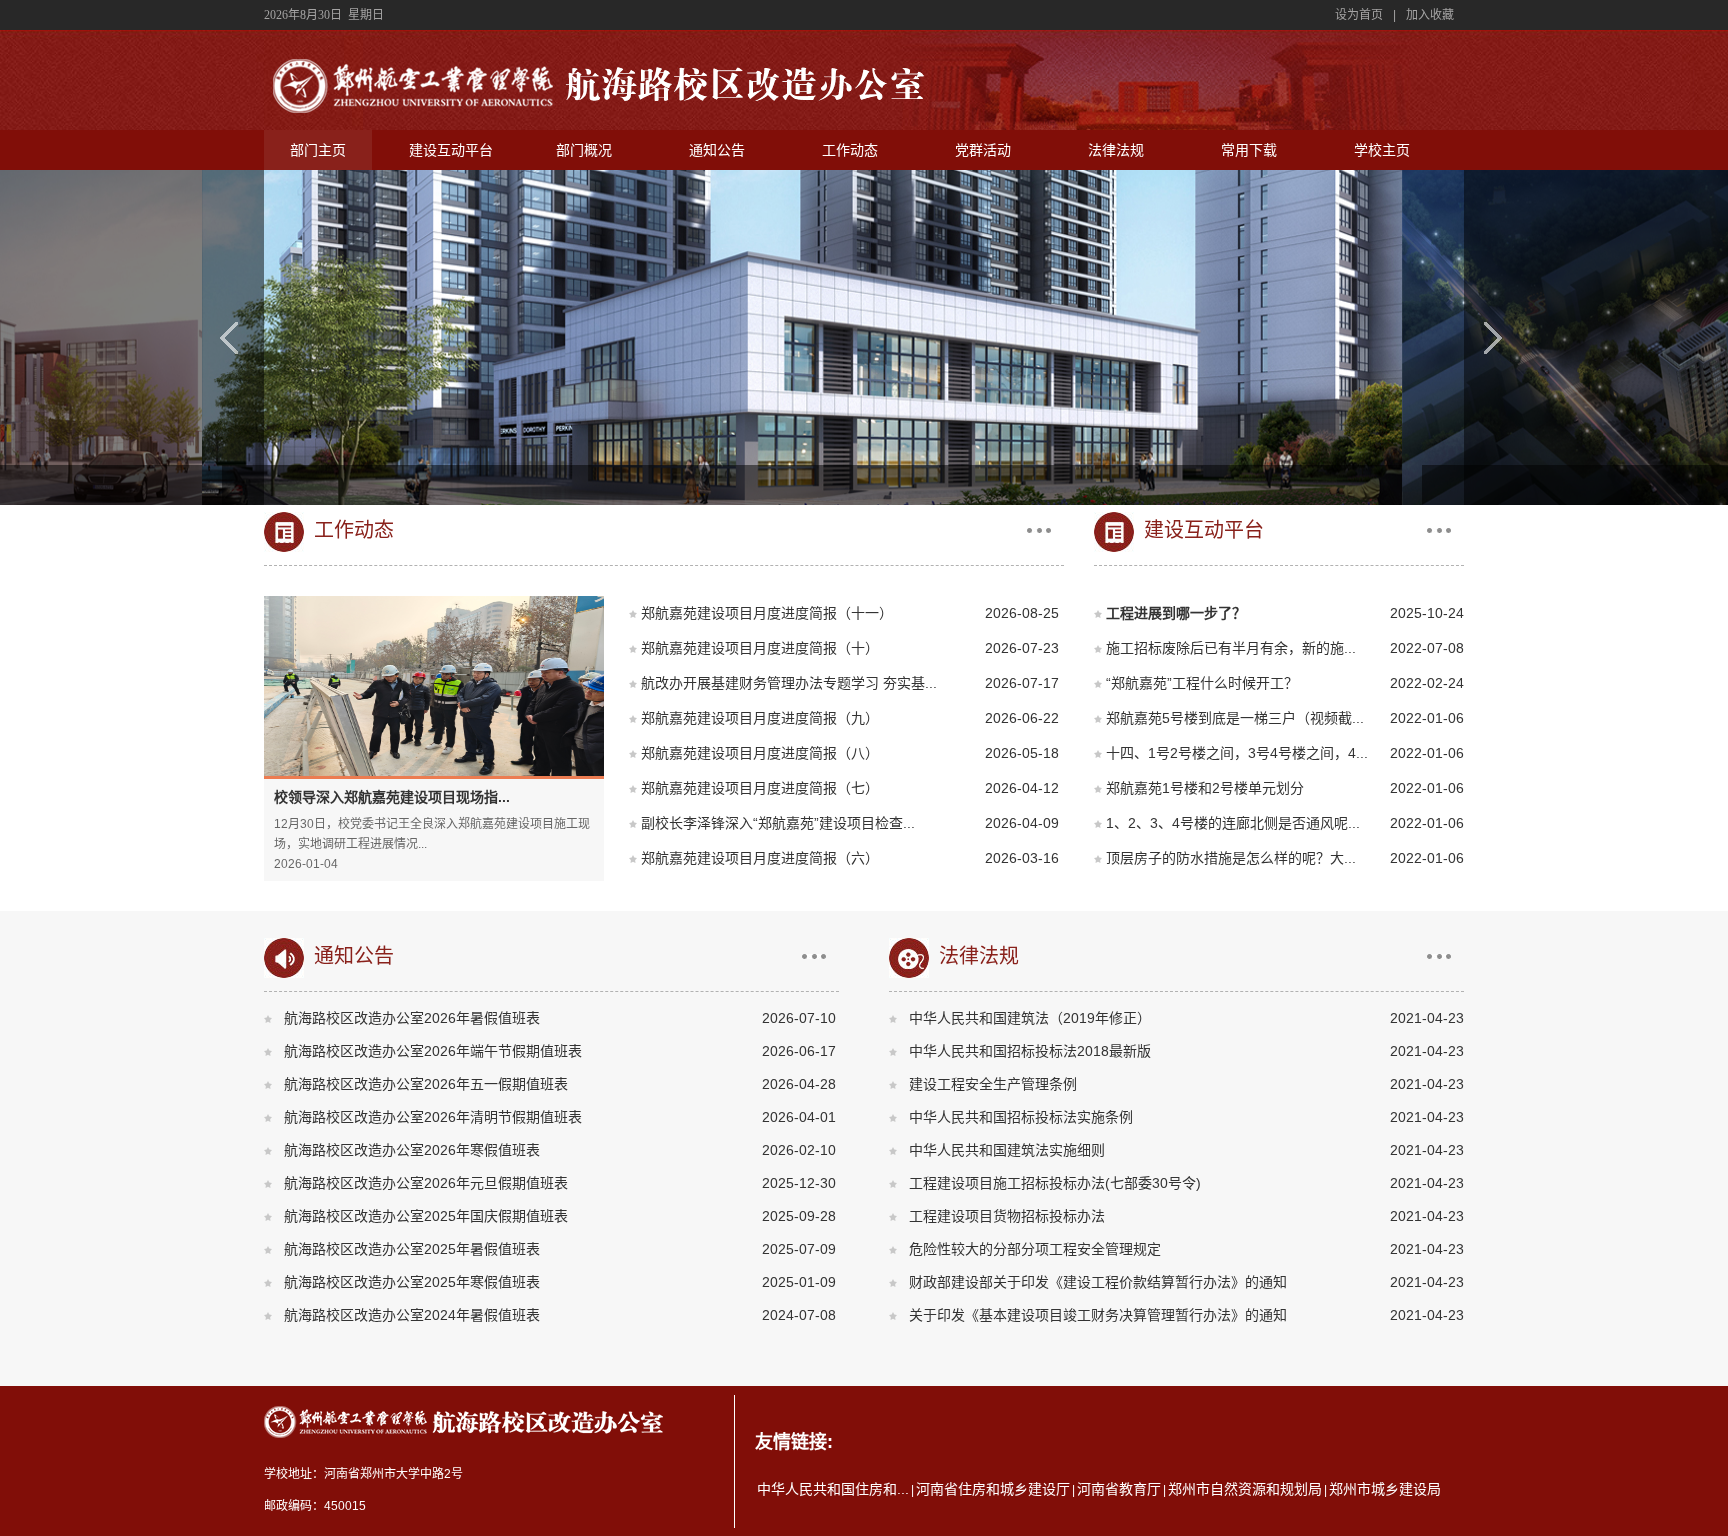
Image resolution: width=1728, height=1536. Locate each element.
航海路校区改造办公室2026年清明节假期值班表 (433, 1117)
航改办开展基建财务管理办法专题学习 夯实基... (789, 683)
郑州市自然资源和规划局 (1245, 1489)
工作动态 (850, 150)
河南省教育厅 (1119, 1489)
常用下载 (1249, 150)
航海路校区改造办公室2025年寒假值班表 (412, 1282)
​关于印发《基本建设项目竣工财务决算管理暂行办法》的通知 (1098, 1315)
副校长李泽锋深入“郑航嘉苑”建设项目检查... (778, 823)
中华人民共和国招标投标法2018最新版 (1030, 1051)
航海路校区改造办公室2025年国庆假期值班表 (426, 1216)
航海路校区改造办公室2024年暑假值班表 (412, 1315)
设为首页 (1359, 15)
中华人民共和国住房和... (833, 1489)
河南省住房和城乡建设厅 (993, 1489)
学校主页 (1382, 150)
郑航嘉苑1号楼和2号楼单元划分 (1205, 788)
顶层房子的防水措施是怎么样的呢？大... (1231, 858)
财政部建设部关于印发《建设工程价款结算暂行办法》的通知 (1098, 1282)
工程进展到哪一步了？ (1176, 613)
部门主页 (318, 150)
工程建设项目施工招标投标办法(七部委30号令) (1055, 1183)
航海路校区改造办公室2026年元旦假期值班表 (426, 1183)
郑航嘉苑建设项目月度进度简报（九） (760, 718)
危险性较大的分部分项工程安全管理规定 (1035, 1249)
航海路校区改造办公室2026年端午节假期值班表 (433, 1051)
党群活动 (983, 150)
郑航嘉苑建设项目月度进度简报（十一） (767, 613)
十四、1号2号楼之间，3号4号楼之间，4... (1237, 753)
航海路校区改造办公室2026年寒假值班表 (412, 1150)
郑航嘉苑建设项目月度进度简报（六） (760, 858)
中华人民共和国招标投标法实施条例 (1021, 1117)
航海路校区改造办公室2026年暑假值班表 (412, 1018)
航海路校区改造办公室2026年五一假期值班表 (426, 1084)
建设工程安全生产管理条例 (993, 1084)
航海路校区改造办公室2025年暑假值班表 (412, 1249)
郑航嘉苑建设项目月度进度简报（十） (760, 648)
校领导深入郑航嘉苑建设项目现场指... (392, 797)
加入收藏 (1430, 15)
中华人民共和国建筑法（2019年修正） (1030, 1018)
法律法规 (1116, 150)
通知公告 (717, 150)
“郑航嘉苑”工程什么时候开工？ (1202, 683)
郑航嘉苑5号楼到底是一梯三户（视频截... (1235, 718)
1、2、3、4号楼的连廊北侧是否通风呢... (1233, 823)
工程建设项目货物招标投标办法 (1007, 1216)
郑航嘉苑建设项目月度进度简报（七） (760, 788)
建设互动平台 (451, 150)
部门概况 (584, 150)
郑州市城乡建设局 (1385, 1489)
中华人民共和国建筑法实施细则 (1007, 1150)
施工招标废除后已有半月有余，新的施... (1231, 648)
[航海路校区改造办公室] (600, 117)
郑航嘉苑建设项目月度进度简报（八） (760, 753)
